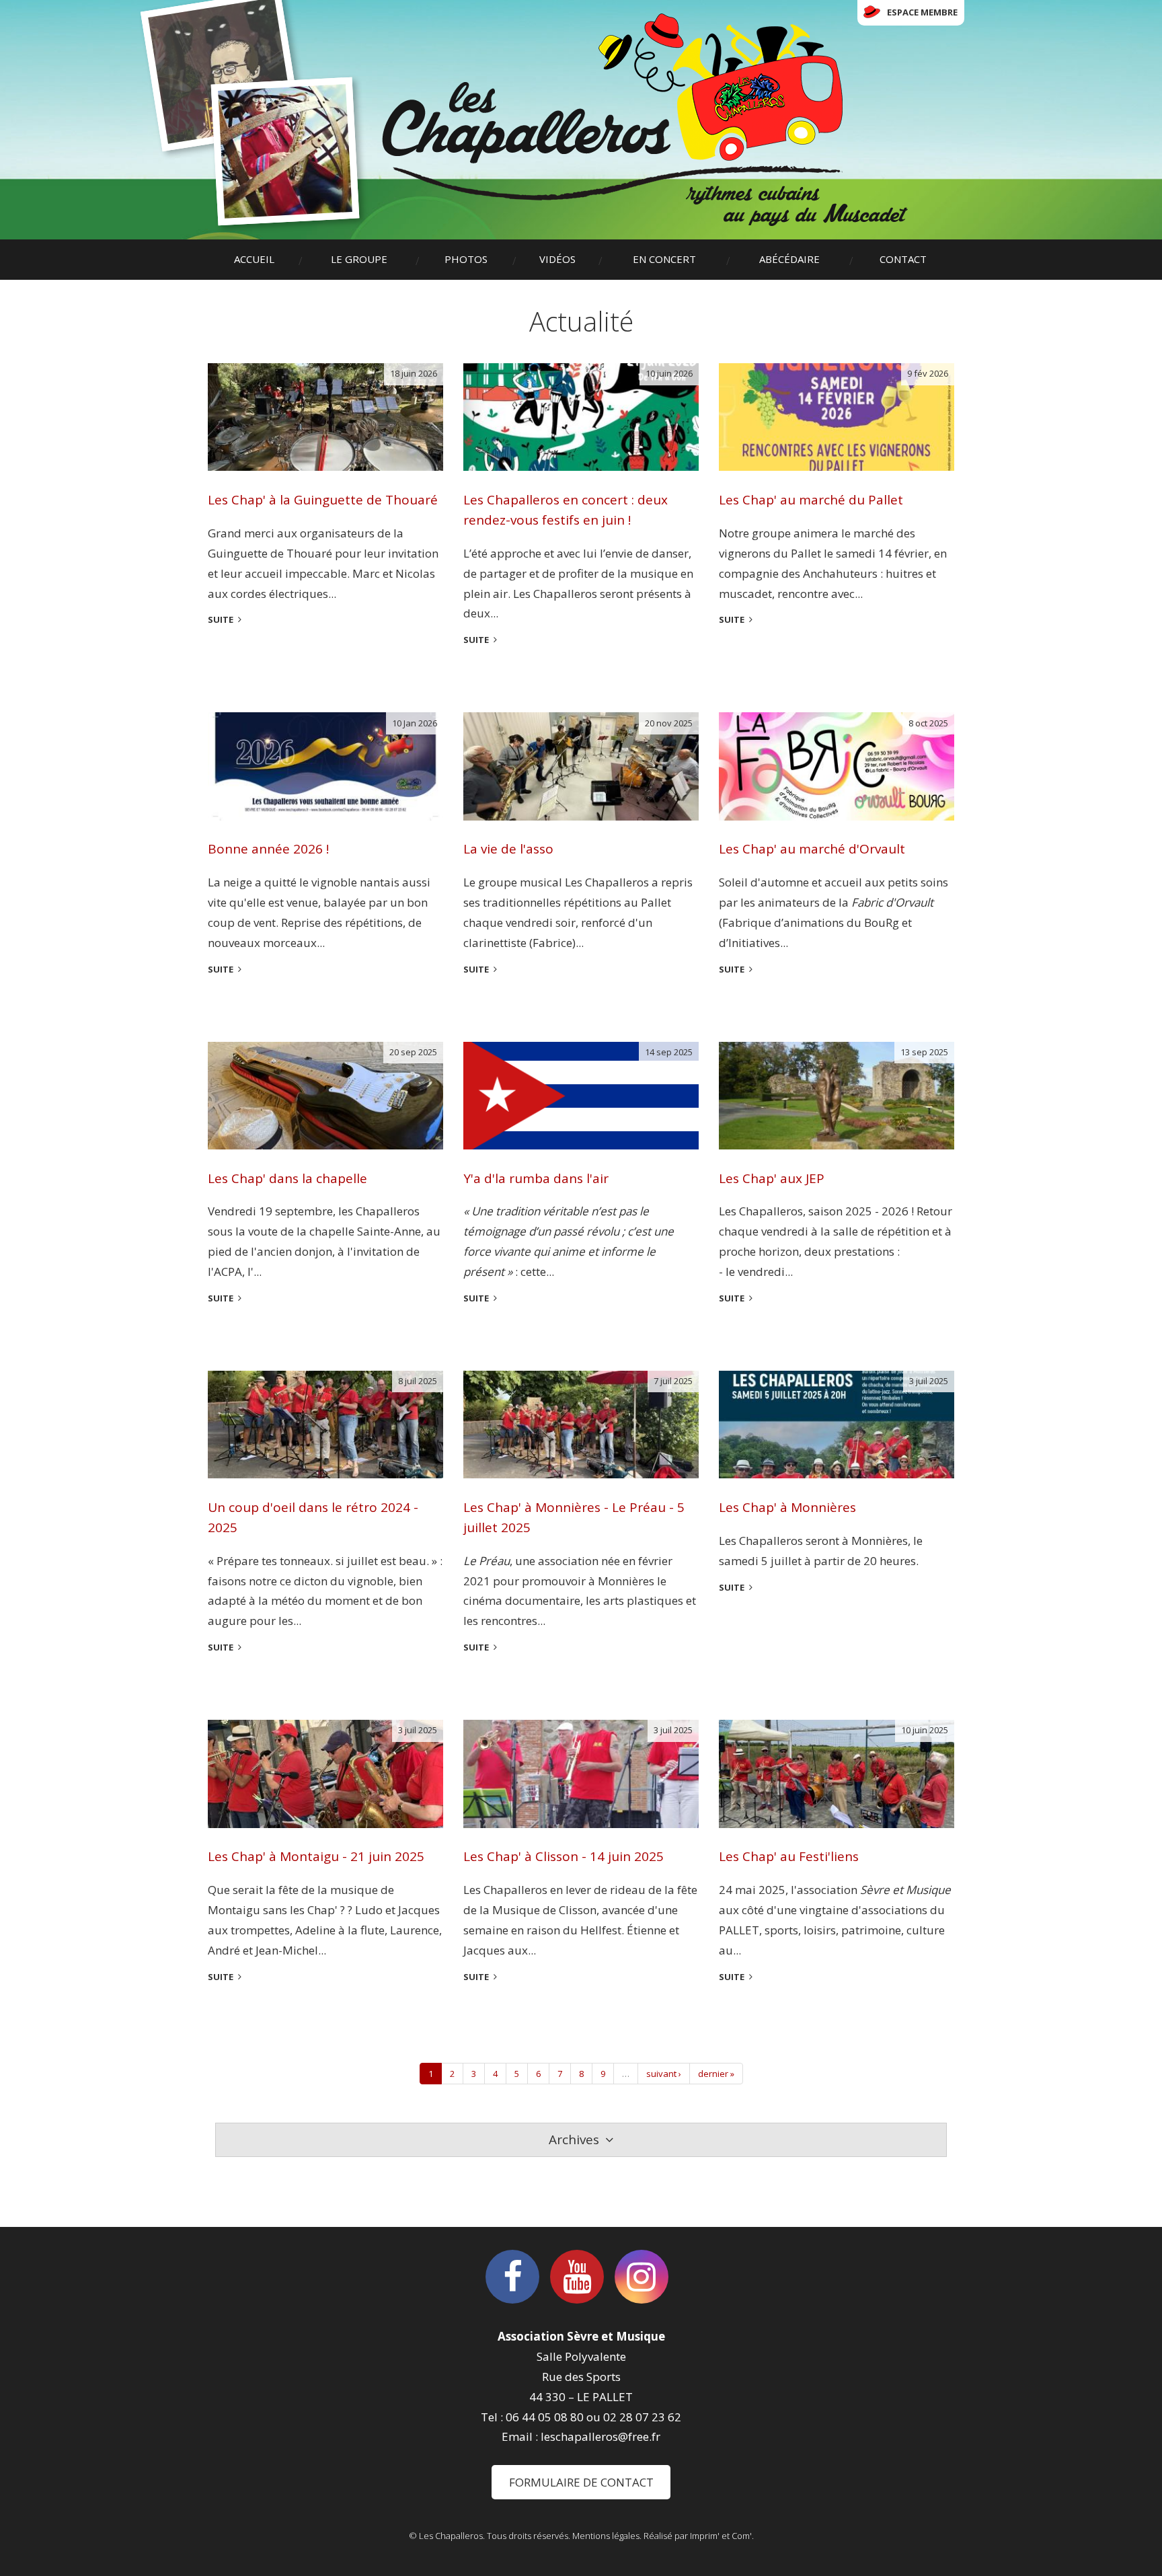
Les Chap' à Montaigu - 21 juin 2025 (316, 1856)
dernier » (716, 2074)
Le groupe (359, 259)
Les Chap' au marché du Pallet (811, 500)
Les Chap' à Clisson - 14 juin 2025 (564, 1856)
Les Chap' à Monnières (787, 1507)
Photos (466, 259)
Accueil (254, 259)
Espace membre (922, 12)
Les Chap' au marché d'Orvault (812, 849)
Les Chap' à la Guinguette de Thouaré (323, 500)
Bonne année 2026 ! (268, 849)
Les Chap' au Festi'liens (789, 1856)
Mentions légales (606, 2536)
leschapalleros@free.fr (601, 2436)
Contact (903, 259)
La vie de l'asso (508, 849)
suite (221, 619)
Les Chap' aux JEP (772, 1178)
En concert (664, 259)
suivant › (664, 2074)
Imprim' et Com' (721, 2536)
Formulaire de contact (581, 2482)
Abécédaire (789, 259)
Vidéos (557, 259)
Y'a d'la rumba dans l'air (536, 1178)
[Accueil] (645, 120)
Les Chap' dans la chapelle (287, 1178)
